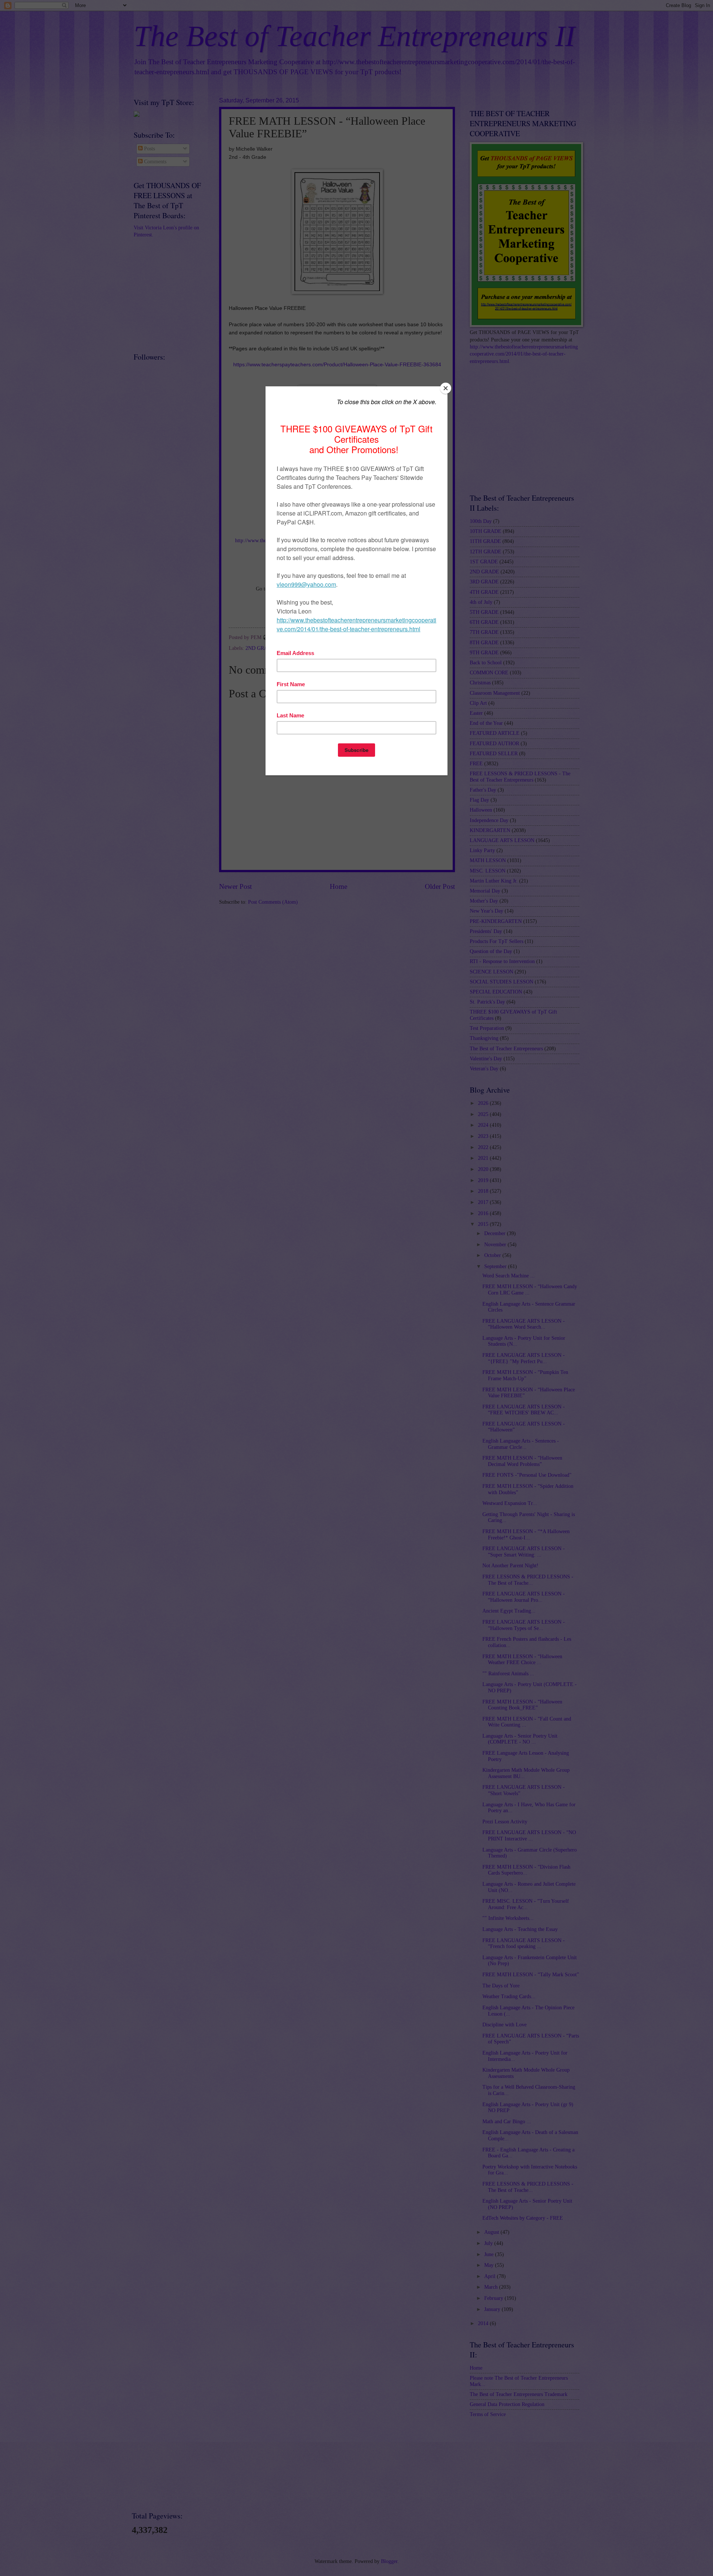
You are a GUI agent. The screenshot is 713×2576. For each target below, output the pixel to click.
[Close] (446, 388)
